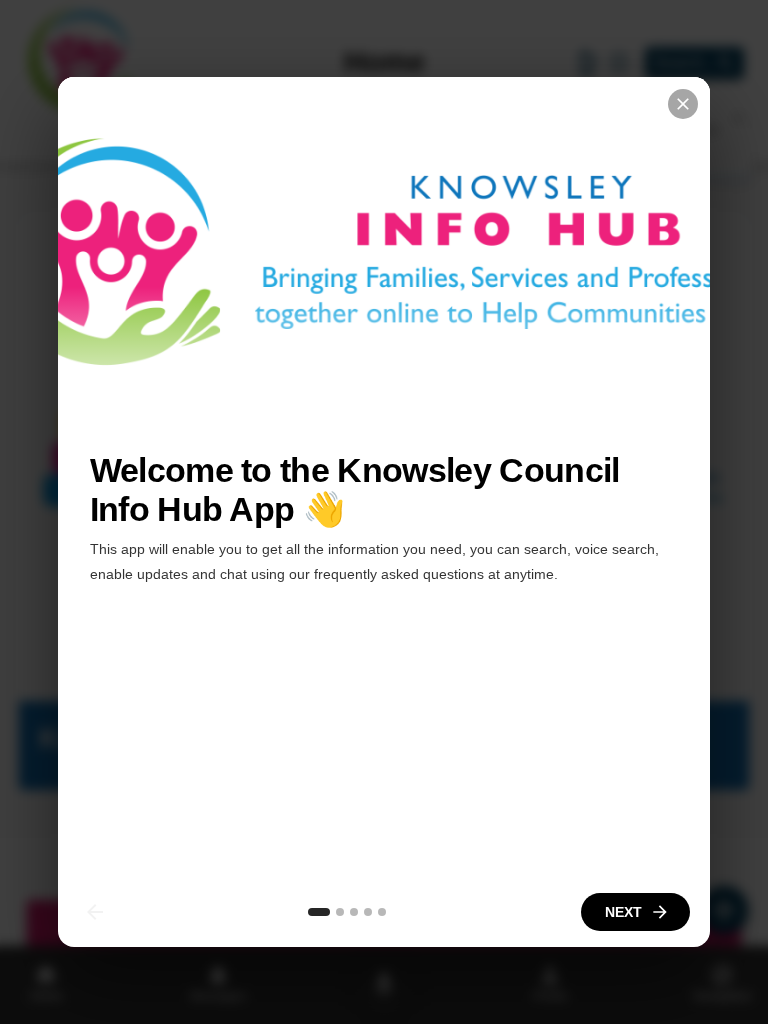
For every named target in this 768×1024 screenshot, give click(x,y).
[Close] (683, 104)
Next (623, 912)
